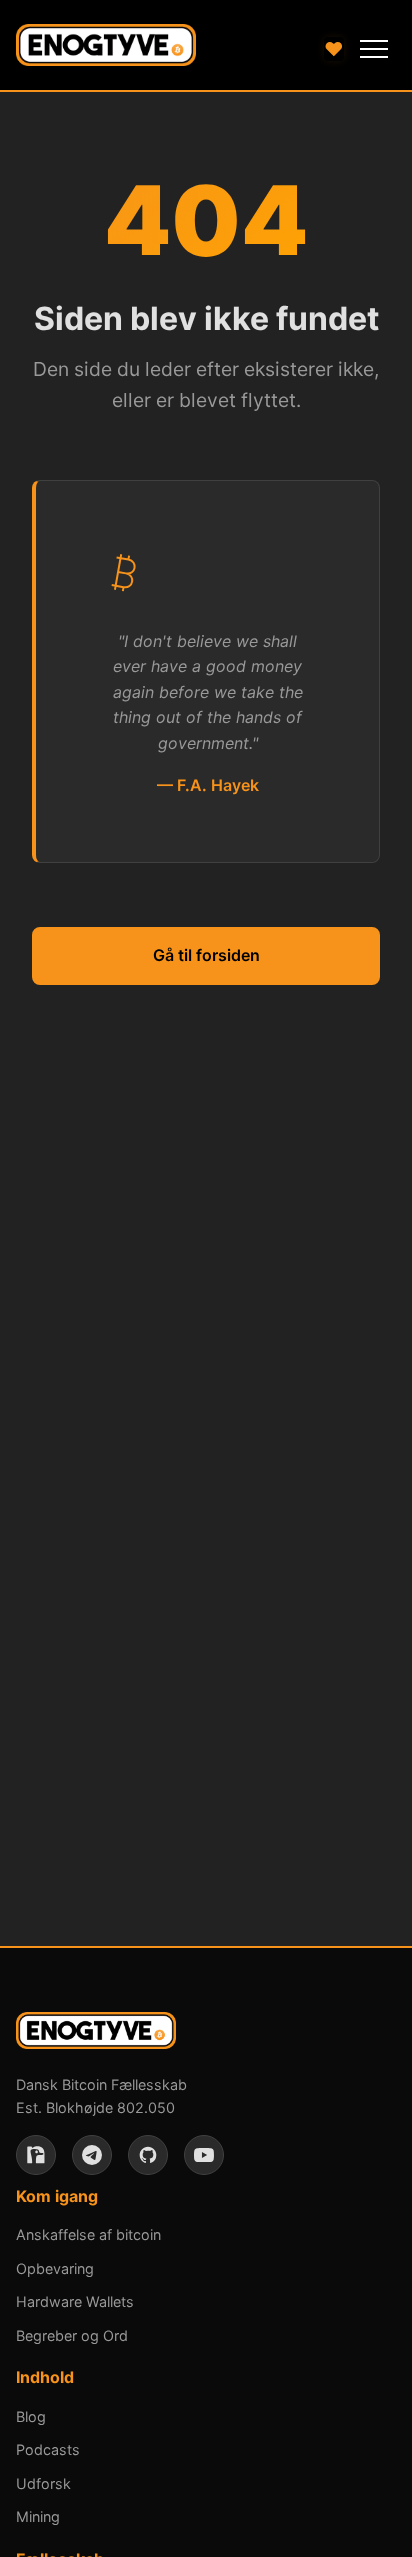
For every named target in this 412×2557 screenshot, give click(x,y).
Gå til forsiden (206, 955)
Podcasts (48, 2449)
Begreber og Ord (72, 2335)
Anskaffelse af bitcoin (88, 2234)
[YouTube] (204, 2155)
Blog (31, 2416)
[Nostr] (36, 2155)
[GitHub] (148, 2155)
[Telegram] (92, 2155)
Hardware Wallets (75, 2301)
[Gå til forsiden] (96, 2034)
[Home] (106, 49)
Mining (38, 2516)
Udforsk (43, 2483)
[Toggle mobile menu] (374, 49)
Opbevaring (55, 2268)
